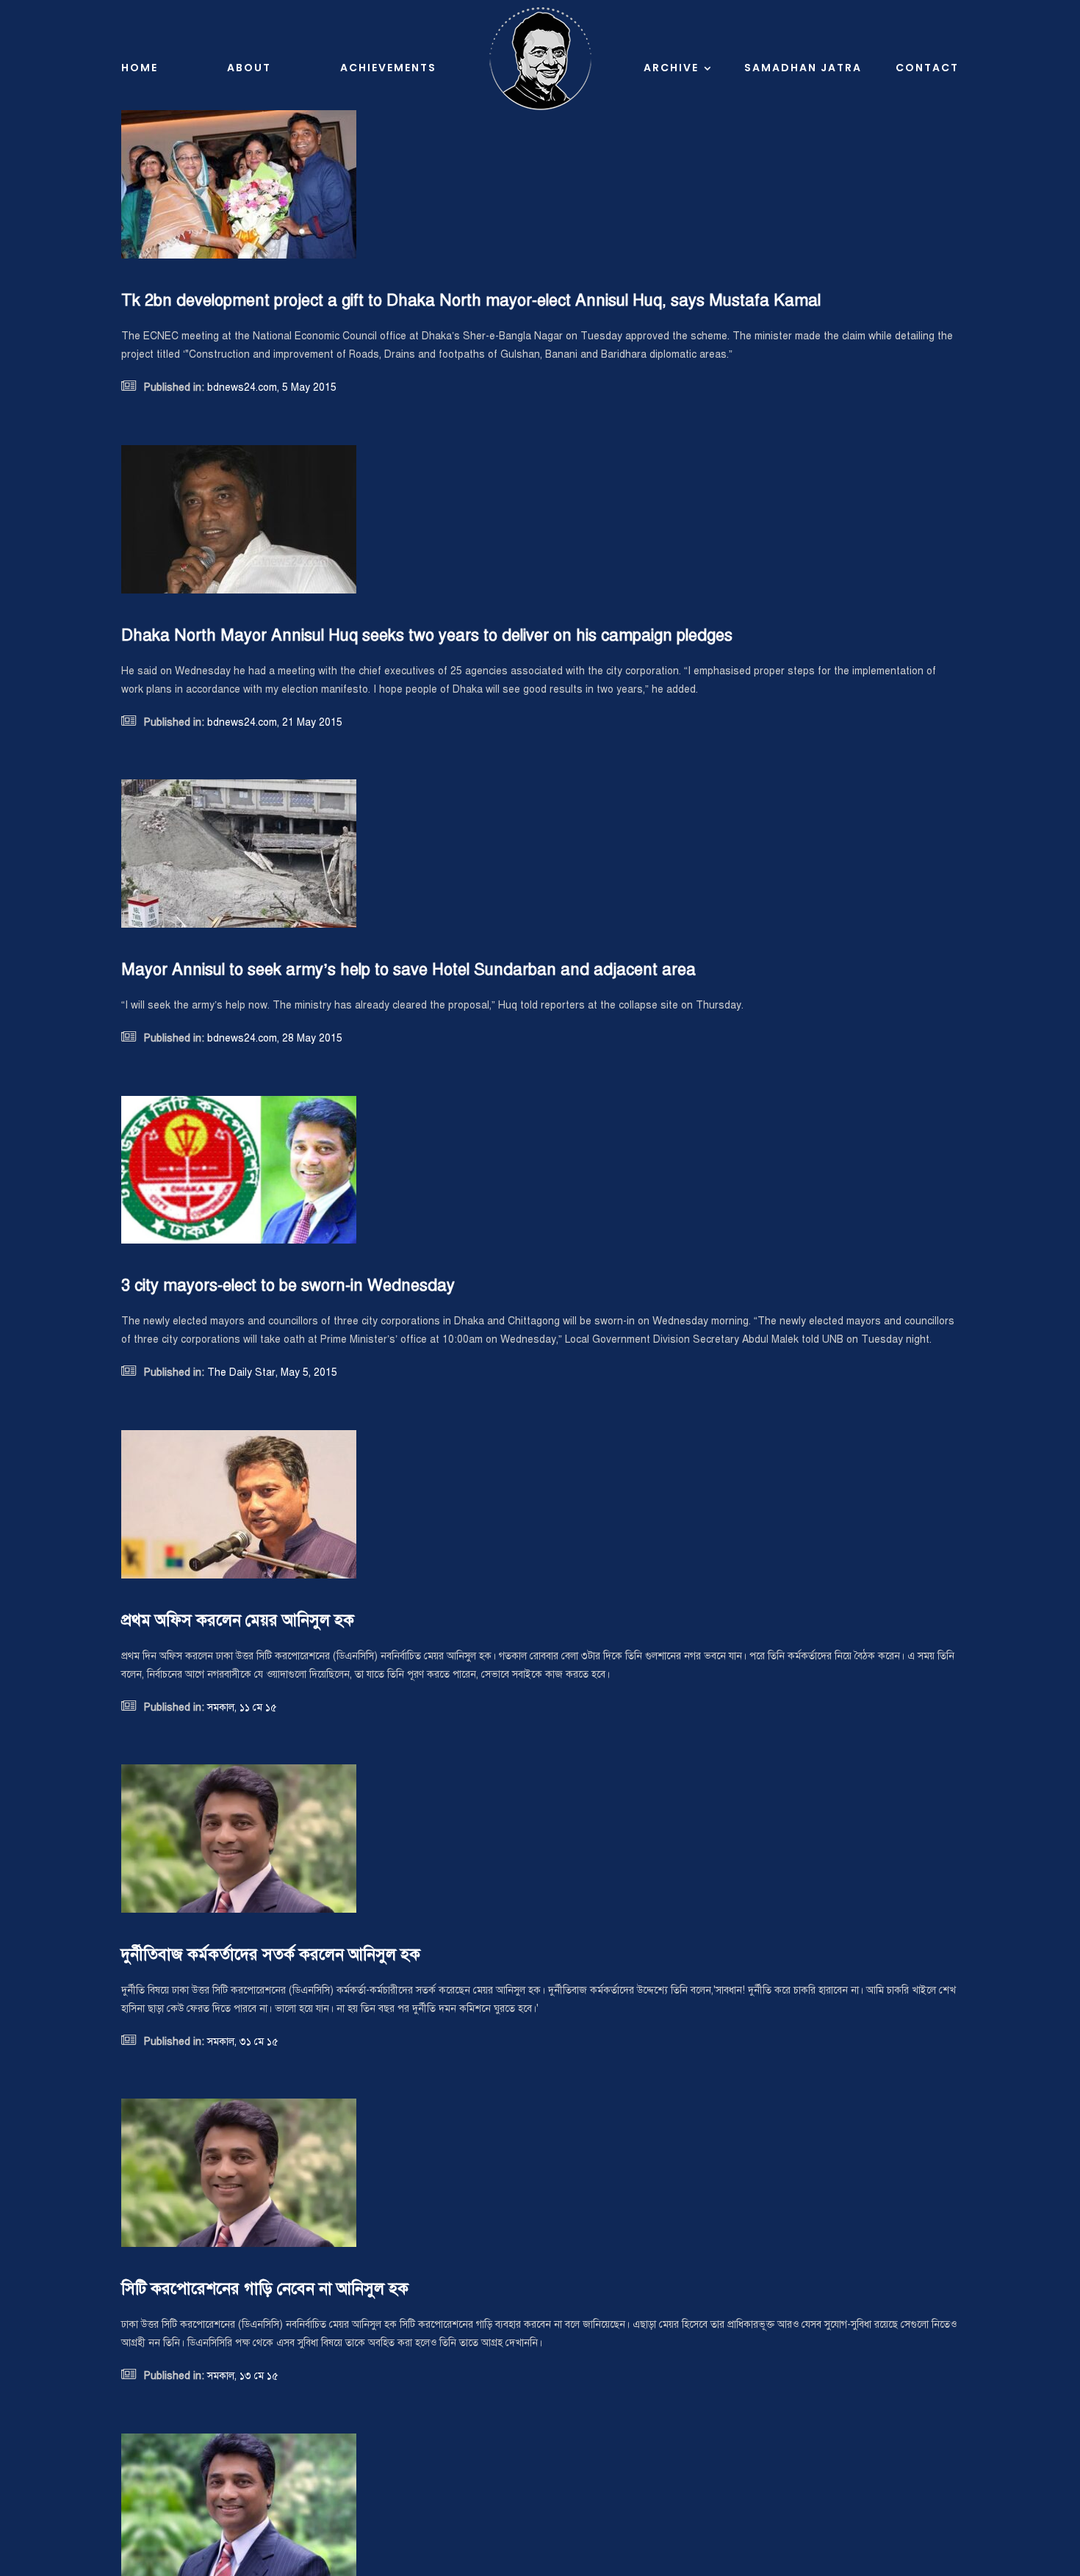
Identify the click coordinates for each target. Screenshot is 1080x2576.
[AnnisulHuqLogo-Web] (540, 12)
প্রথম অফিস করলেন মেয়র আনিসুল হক (238, 1620)
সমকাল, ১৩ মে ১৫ (241, 2376)
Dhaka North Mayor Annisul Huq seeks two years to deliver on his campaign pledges (427, 635)
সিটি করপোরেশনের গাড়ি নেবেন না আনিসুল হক (265, 2288)
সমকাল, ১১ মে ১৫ (241, 1707)
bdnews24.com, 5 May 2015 (270, 387)
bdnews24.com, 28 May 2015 (273, 1038)
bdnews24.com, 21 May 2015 (273, 722)
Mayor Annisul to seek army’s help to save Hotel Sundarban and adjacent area (408, 969)
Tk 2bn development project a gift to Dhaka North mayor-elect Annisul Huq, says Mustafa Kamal (471, 300)
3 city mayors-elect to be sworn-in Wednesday (288, 1285)
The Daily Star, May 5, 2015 (271, 1372)
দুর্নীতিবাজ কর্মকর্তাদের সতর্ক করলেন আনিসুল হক (271, 1954)
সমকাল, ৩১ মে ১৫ (241, 2042)
